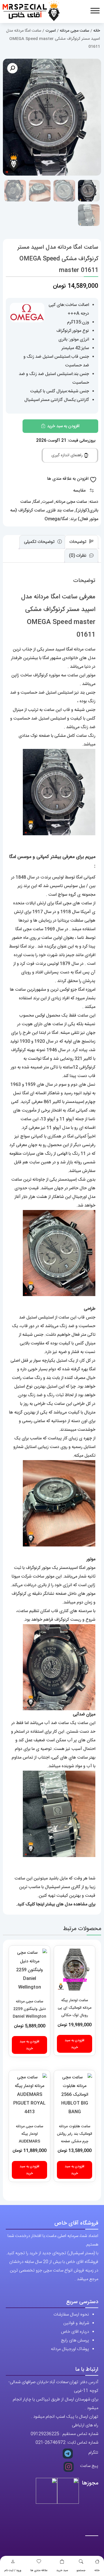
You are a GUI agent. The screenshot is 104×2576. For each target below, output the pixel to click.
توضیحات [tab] (78, 542)
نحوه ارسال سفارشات (71, 2315)
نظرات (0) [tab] (78, 556)
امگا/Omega (56, 519)
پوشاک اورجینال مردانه (70, 2349)
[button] (12, 68)
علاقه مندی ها (39, 2571)
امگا (36, 502)
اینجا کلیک (35, 1904)
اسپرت (51, 31)
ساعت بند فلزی (60, 510)
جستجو (81, 2571)
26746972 (55, 2443)
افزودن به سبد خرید (63, 426)
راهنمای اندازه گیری (68, 455)
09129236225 (45, 2434)
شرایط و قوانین (76, 2323)
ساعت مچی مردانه (75, 31)
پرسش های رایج (75, 2340)
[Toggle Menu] (95, 11)
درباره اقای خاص (75, 2332)
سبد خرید (62, 2571)
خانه (97, 2571)
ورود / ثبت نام (13, 2571)
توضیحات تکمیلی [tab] (40, 542)
